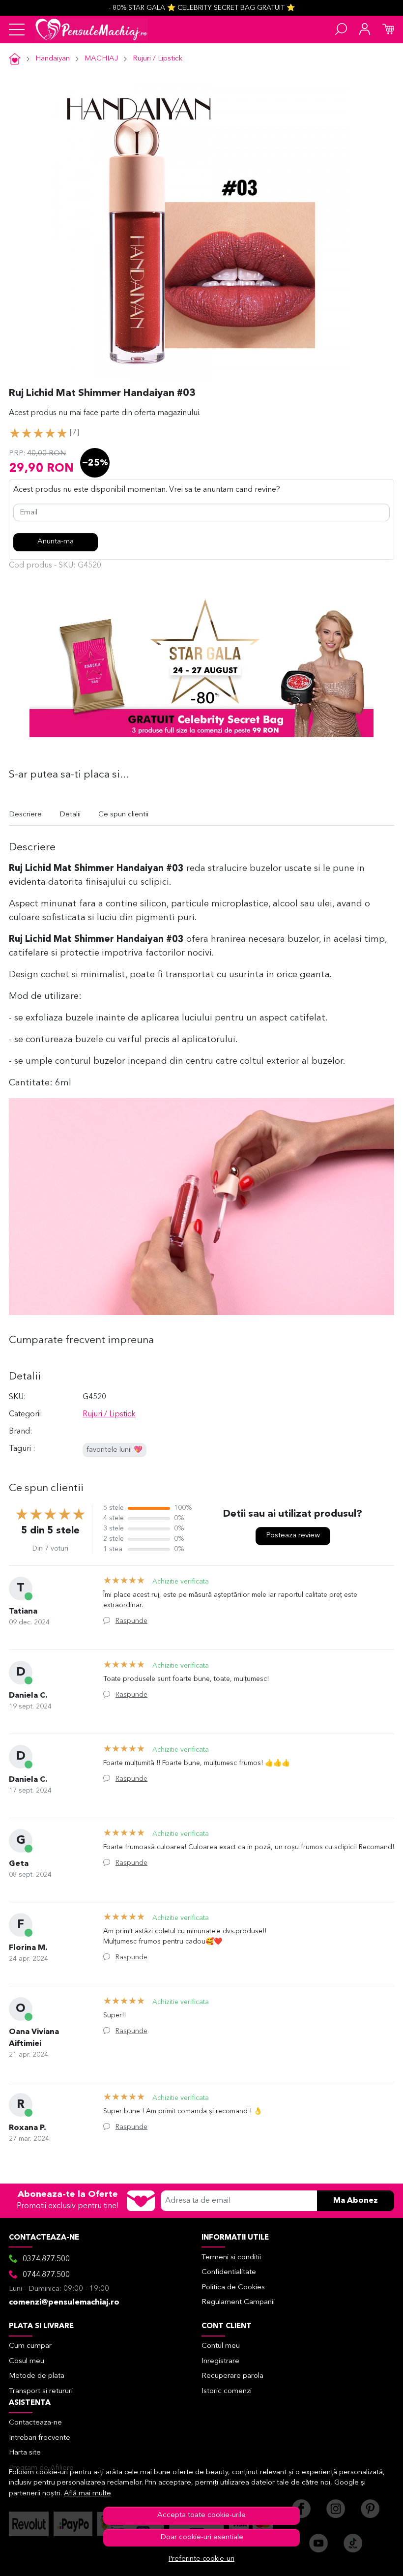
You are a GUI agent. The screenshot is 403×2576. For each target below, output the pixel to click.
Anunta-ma (56, 542)
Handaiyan (53, 59)
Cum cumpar (30, 2346)
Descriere (25, 815)
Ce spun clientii (123, 815)
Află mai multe (87, 2494)
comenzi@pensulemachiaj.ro (64, 2303)
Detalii (70, 815)
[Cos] (388, 30)
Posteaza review (293, 1536)
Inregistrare (220, 2361)
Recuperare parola (232, 2376)
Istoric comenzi (227, 2391)
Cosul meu (27, 2361)
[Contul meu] (365, 30)
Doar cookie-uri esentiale (202, 2537)
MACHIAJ (101, 59)
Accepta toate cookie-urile (201, 2515)
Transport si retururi (41, 2391)
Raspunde (131, 1621)
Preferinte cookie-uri (201, 2559)
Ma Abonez (356, 2201)
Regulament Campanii (238, 2302)
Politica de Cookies (233, 2288)
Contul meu (221, 2346)
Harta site (25, 2453)
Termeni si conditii (231, 2258)
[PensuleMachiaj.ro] (91, 30)
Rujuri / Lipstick (158, 59)
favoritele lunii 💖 (115, 1450)
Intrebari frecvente (40, 2438)
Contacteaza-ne (35, 2423)
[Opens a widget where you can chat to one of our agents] (366, 2559)
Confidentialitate (229, 2272)
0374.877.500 (46, 2259)
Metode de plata (37, 2376)
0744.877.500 (46, 2275)
